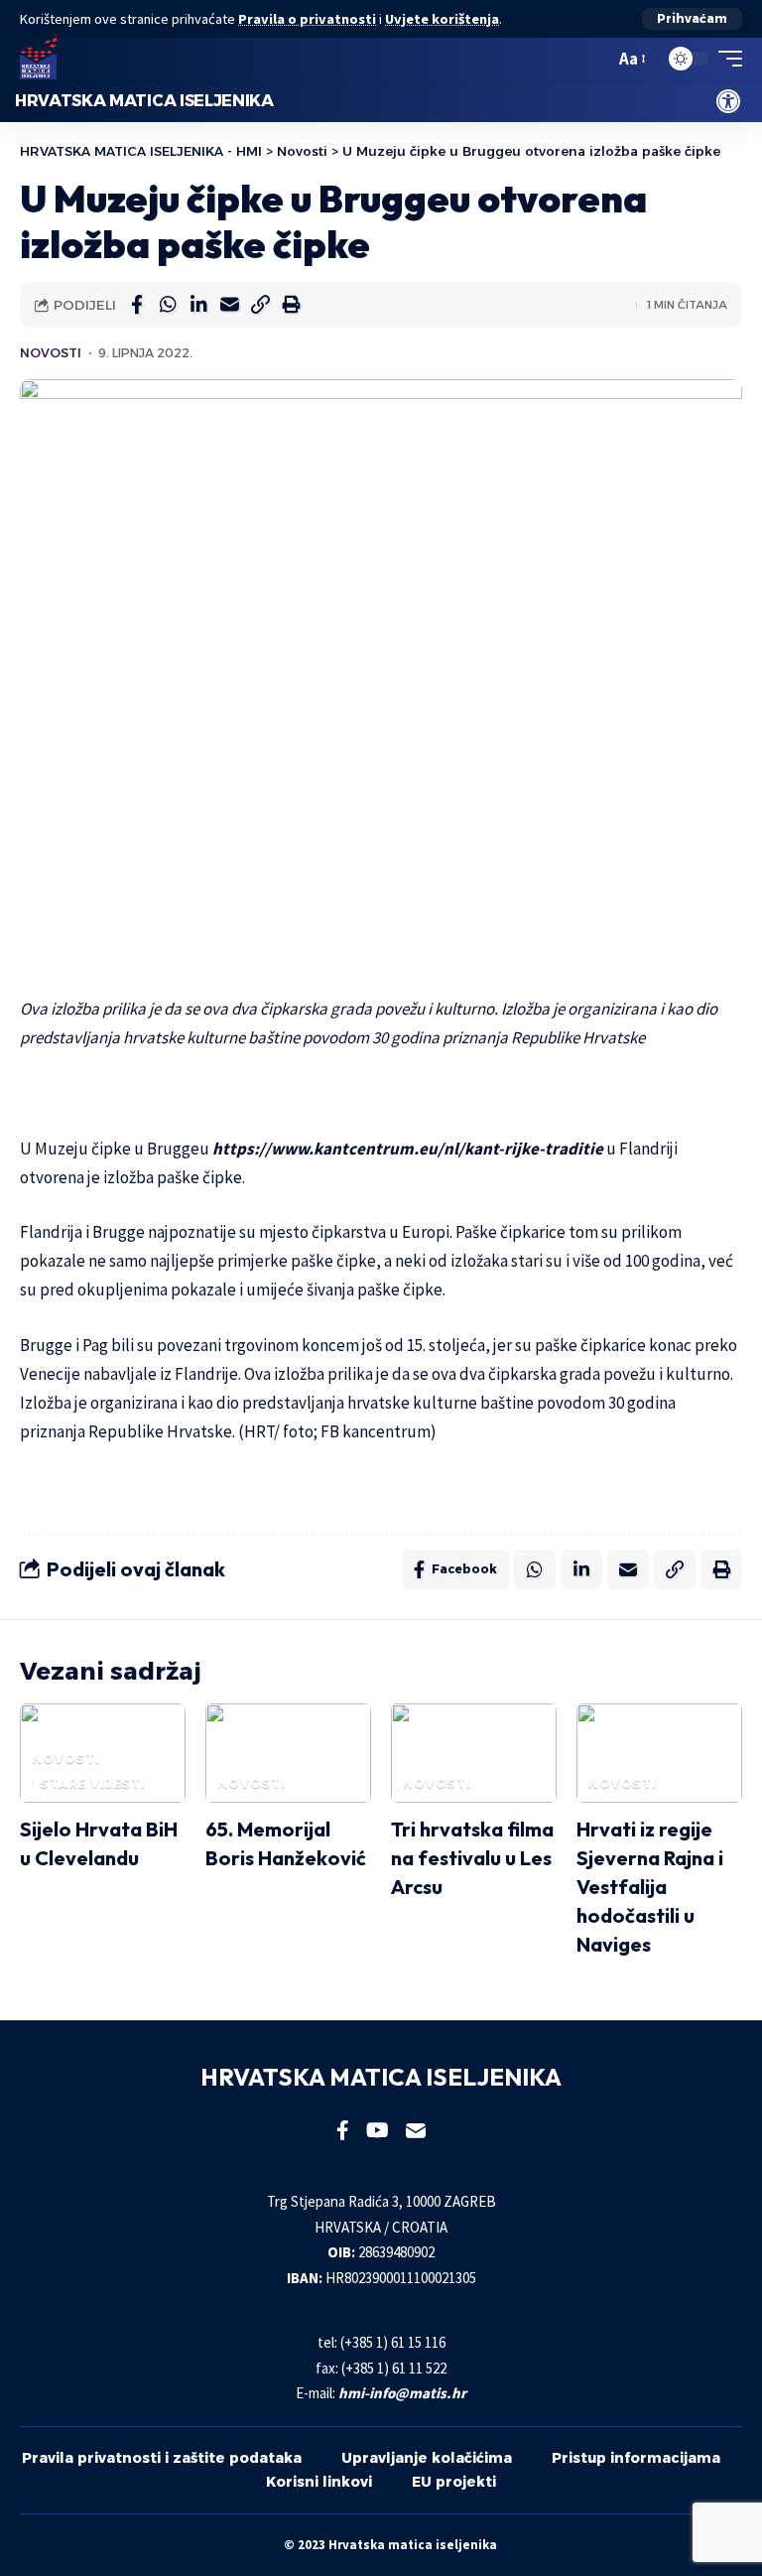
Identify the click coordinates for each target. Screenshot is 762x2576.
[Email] (229, 305)
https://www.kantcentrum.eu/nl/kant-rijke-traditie (408, 1149)
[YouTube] (378, 2130)
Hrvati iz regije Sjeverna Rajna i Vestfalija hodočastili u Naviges (650, 1887)
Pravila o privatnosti (307, 19)
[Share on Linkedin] (198, 305)
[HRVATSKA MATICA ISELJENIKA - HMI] (38, 59)
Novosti (51, 353)
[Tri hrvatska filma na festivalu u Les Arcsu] (474, 1753)
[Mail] (416, 2130)
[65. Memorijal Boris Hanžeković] (288, 1753)
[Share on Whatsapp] (168, 305)
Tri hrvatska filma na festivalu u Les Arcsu (472, 1858)
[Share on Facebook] (137, 305)
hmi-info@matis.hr (402, 2393)
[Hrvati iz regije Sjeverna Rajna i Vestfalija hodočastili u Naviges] (659, 1753)
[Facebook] (343, 2130)
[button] (692, 19)
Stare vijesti (93, 1783)
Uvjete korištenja (442, 19)
